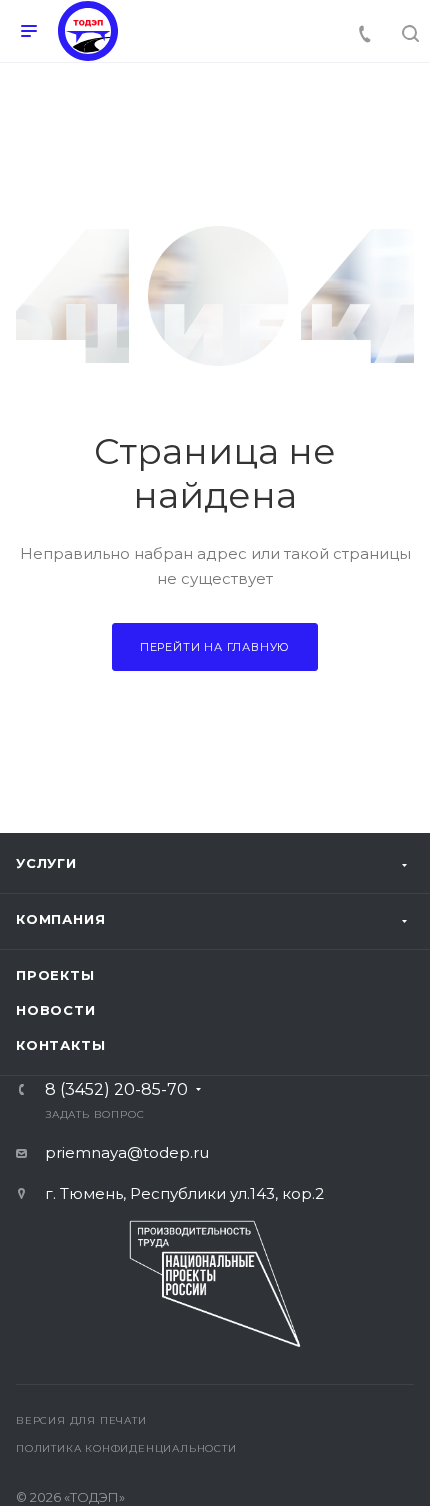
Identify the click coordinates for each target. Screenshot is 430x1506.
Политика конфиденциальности (126, 1448)
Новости (56, 1010)
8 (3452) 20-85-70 (116, 1090)
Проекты (55, 975)
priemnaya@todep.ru (127, 1152)
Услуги (46, 863)
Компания (60, 919)
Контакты (60, 1045)
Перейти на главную (215, 647)
